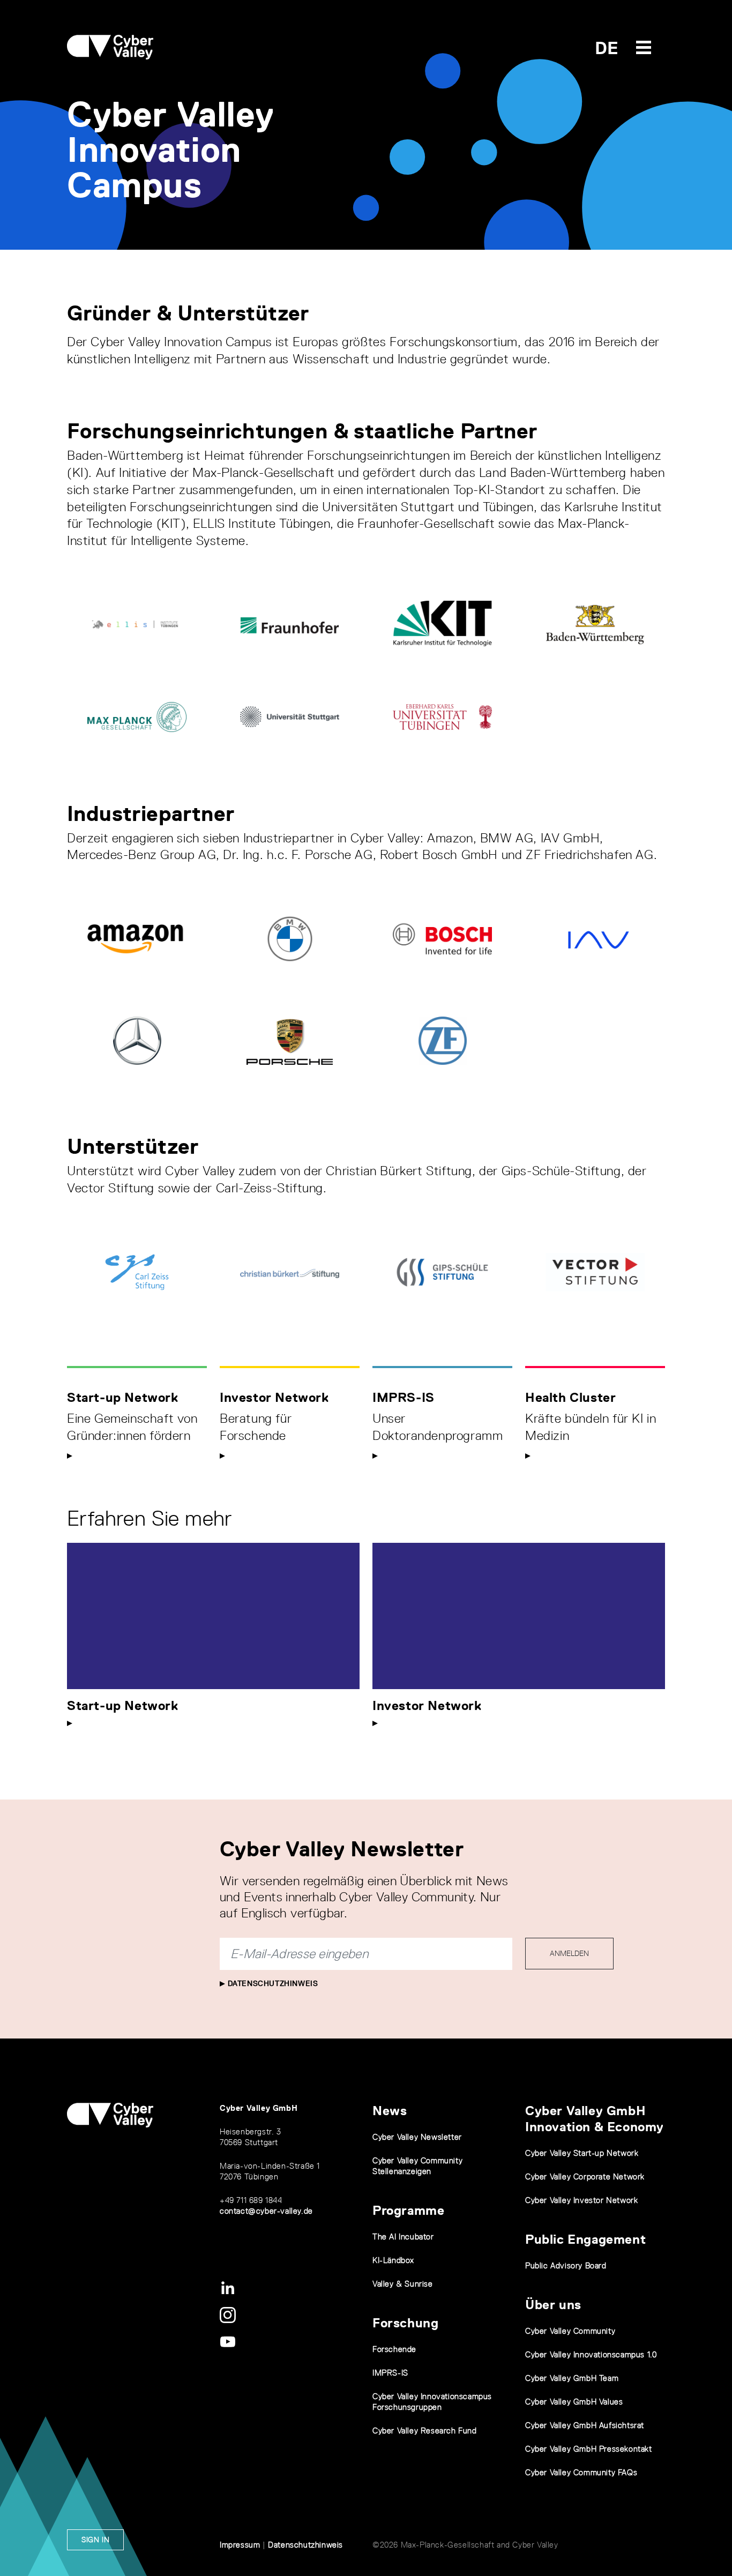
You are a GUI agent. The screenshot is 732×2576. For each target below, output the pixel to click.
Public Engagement (585, 2239)
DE (607, 48)
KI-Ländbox (393, 2260)
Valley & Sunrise (403, 2284)
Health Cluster (570, 1397)
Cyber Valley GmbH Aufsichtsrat (585, 2425)
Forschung (405, 2323)
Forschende (394, 2349)
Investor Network (274, 1397)
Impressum (240, 2545)
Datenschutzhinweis (271, 1983)
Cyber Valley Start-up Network (582, 2153)
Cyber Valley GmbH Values (574, 2402)
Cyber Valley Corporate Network (585, 2176)
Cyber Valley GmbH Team (572, 2378)
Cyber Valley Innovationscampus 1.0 (591, 2354)
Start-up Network (123, 1397)
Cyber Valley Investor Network (581, 2200)
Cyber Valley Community (570, 2331)
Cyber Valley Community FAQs (581, 2472)
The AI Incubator (403, 2237)
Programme (408, 2210)
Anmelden (569, 1953)
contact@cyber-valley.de (266, 2211)
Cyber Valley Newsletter (417, 2137)
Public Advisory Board (566, 2265)
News (390, 2111)
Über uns (553, 2305)
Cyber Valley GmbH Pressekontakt (589, 2449)
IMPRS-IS (404, 1397)
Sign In (95, 2540)
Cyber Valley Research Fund (425, 2431)
